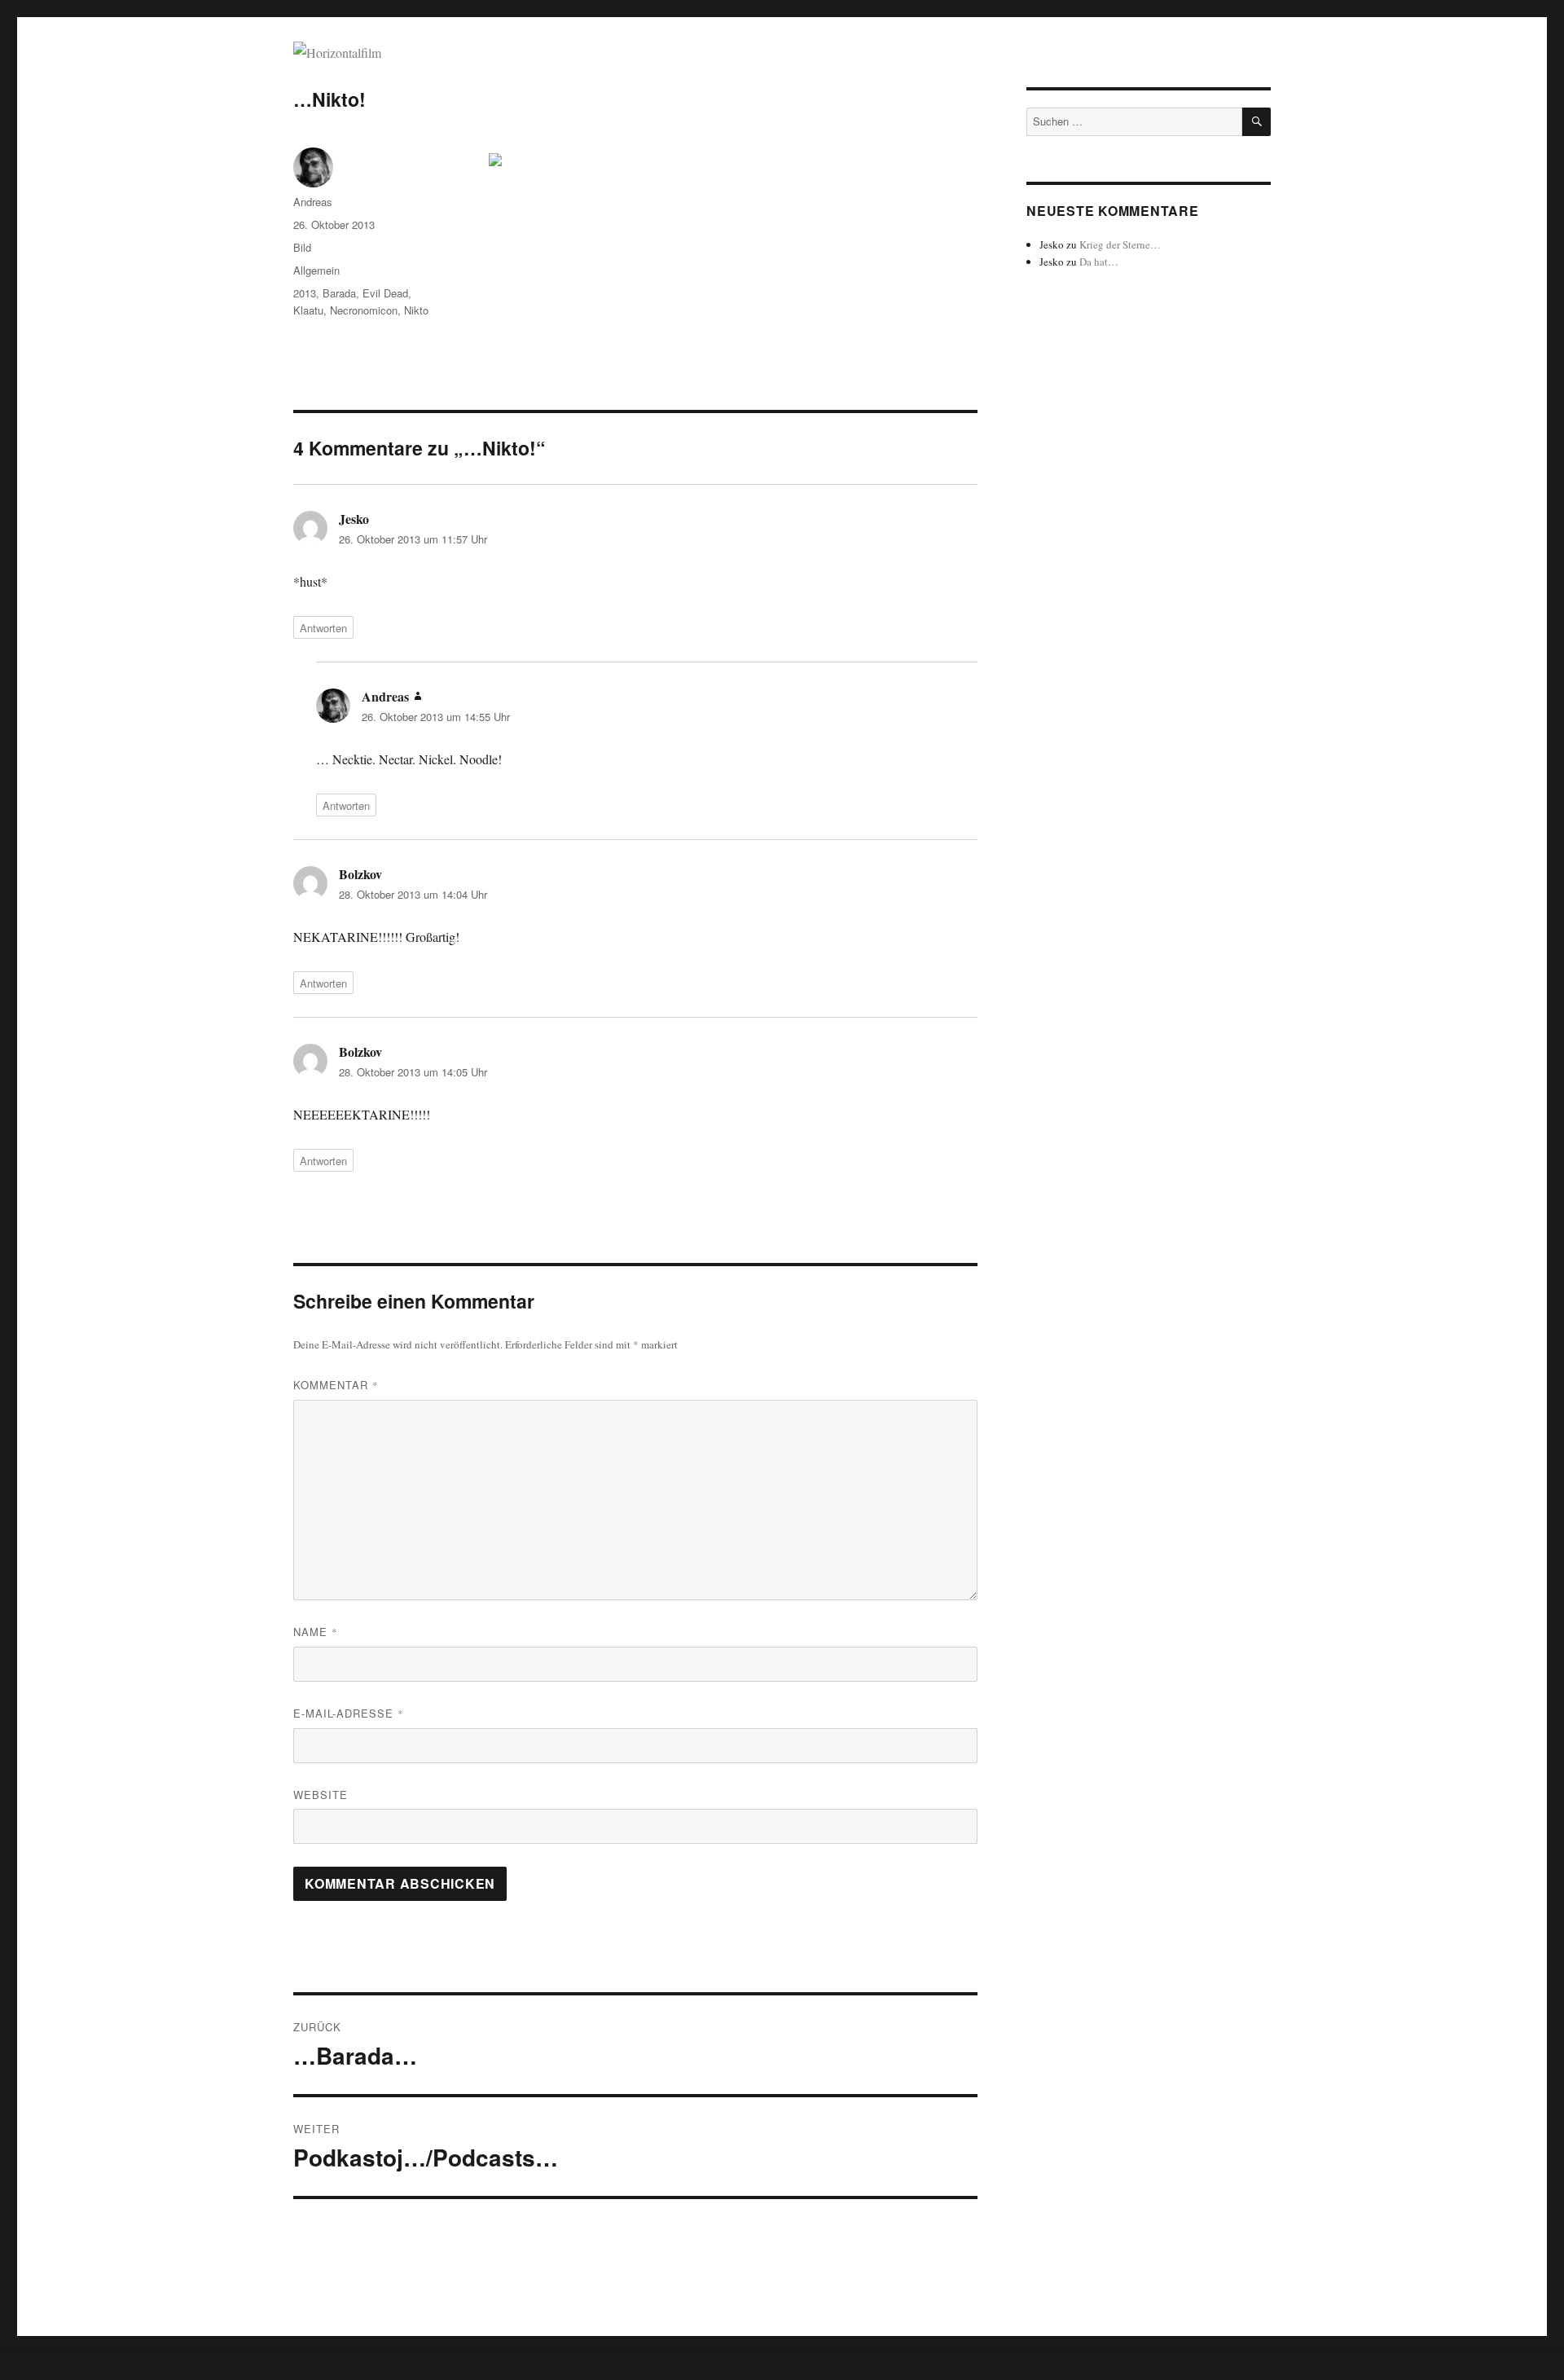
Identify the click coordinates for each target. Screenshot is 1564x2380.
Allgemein (316, 270)
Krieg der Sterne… (1120, 244)
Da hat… (1099, 262)
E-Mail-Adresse (349, 1713)
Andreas (313, 202)
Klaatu (308, 310)
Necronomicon (364, 310)
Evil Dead (385, 293)
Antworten (323, 628)
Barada (339, 293)
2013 (305, 293)
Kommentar (336, 1385)
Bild (302, 247)
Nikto (416, 310)
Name (316, 1632)
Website (321, 1795)
